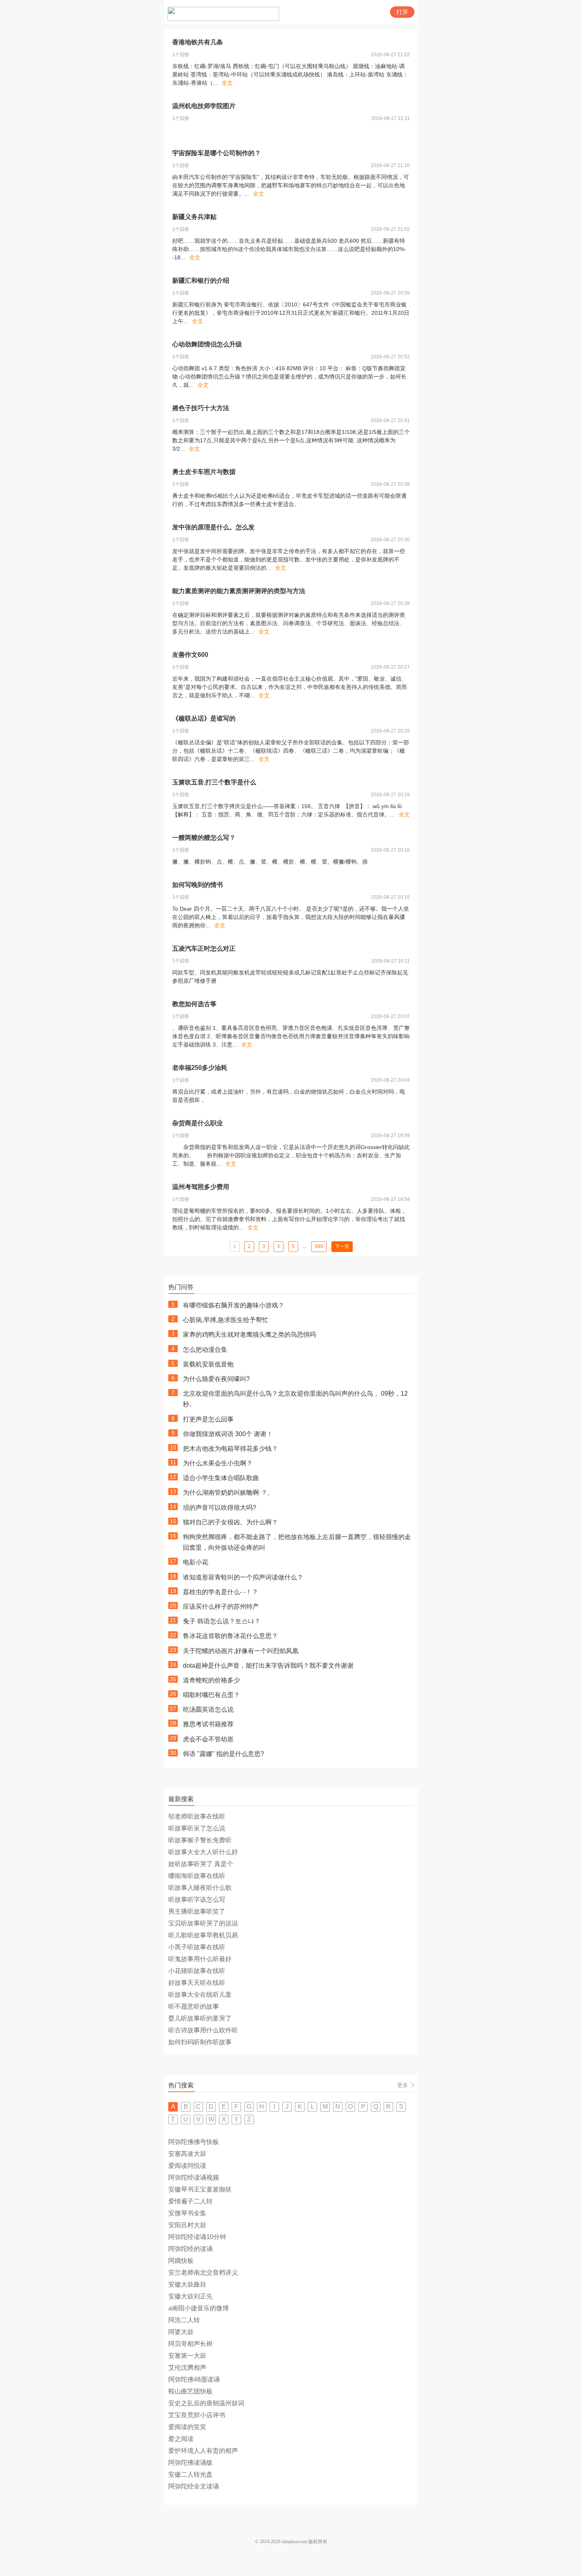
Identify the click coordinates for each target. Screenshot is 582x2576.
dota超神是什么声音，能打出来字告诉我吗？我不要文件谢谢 (268, 1666)
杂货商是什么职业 (198, 1123)
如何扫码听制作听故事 (200, 2042)
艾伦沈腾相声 (187, 2368)
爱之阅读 (181, 2439)
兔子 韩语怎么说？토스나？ (222, 1621)
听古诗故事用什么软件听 (203, 2030)
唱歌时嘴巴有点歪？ (211, 1695)
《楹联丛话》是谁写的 (204, 718)
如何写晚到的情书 (198, 885)
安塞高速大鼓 (187, 2154)
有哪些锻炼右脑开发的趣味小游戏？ (234, 1305)
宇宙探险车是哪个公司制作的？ (217, 153)
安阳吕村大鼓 (187, 2225)
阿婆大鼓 (181, 2332)
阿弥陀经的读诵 (190, 2249)
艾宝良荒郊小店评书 (197, 2415)
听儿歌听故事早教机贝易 (203, 1935)
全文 (227, 83)
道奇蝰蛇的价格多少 (211, 1680)
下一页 (342, 1246)
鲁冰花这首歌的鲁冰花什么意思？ (230, 1636)
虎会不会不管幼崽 (208, 1739)
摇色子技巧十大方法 (201, 408)
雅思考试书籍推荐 (208, 1724)
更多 (403, 2085)
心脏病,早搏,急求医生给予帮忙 (226, 1320)
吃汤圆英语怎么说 (208, 1709)
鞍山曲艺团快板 (190, 2391)
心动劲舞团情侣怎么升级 (207, 344)
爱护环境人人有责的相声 (203, 2451)
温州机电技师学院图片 (204, 106)
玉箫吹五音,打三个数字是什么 (214, 782)
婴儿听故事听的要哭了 (200, 2018)
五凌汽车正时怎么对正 (204, 948)
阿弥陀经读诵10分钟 (197, 2237)
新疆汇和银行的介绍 (201, 281)
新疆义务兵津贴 (194, 217)
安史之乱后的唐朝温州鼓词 (206, 2403)
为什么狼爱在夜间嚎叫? (216, 1379)
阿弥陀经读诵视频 (194, 2177)
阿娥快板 (181, 2261)
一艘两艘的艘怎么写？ (204, 838)
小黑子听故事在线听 (197, 1947)
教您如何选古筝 (194, 1004)
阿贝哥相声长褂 (190, 2344)
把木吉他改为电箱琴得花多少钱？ (230, 1449)
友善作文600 (190, 655)
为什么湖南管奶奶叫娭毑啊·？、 (228, 1493)
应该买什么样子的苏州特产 (221, 1607)
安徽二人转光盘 (190, 2474)
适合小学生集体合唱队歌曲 (221, 1478)
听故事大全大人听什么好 (203, 1852)
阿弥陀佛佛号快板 (194, 2142)
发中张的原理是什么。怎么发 (213, 527)
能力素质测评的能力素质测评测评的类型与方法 (239, 591)
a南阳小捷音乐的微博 (199, 2308)
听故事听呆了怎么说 (197, 1828)
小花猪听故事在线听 (197, 1971)
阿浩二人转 (184, 2320)
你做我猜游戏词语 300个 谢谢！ (228, 1434)
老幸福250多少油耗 (200, 1068)
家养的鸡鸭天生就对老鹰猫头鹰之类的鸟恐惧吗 (249, 1335)
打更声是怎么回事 (208, 1419)
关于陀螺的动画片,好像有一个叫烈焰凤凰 (241, 1651)
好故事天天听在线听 (197, 1983)
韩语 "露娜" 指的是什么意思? (223, 1754)
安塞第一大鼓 (187, 2356)
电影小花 (196, 1562)
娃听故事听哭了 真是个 (201, 1864)
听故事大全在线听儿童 (200, 1995)
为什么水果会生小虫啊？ (218, 1463)
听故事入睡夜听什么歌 (200, 1888)
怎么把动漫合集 (205, 1350)
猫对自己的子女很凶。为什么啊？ (230, 1522)
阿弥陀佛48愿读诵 (194, 2379)
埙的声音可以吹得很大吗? (220, 1508)
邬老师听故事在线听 (197, 1816)
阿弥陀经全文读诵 (194, 2486)
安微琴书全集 (187, 2213)
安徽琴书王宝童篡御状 (200, 2189)
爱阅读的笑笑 (187, 2427)
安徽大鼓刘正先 (190, 2296)
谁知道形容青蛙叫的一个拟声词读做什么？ (243, 1577)
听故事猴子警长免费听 (200, 1840)
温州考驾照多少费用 (201, 1187)
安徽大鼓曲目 (187, 2284)
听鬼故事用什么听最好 (200, 1959)
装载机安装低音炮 (208, 1364)
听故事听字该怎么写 (197, 1900)
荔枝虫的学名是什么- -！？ (221, 1592)
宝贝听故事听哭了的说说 (203, 1923)
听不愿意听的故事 (194, 2006)
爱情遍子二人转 (190, 2201)
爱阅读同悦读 (187, 2166)
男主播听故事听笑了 (197, 1911)
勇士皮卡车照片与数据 (204, 472)
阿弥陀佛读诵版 (190, 2463)
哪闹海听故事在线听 (197, 1876)
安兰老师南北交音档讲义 (203, 2273)
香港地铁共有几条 (198, 42)
